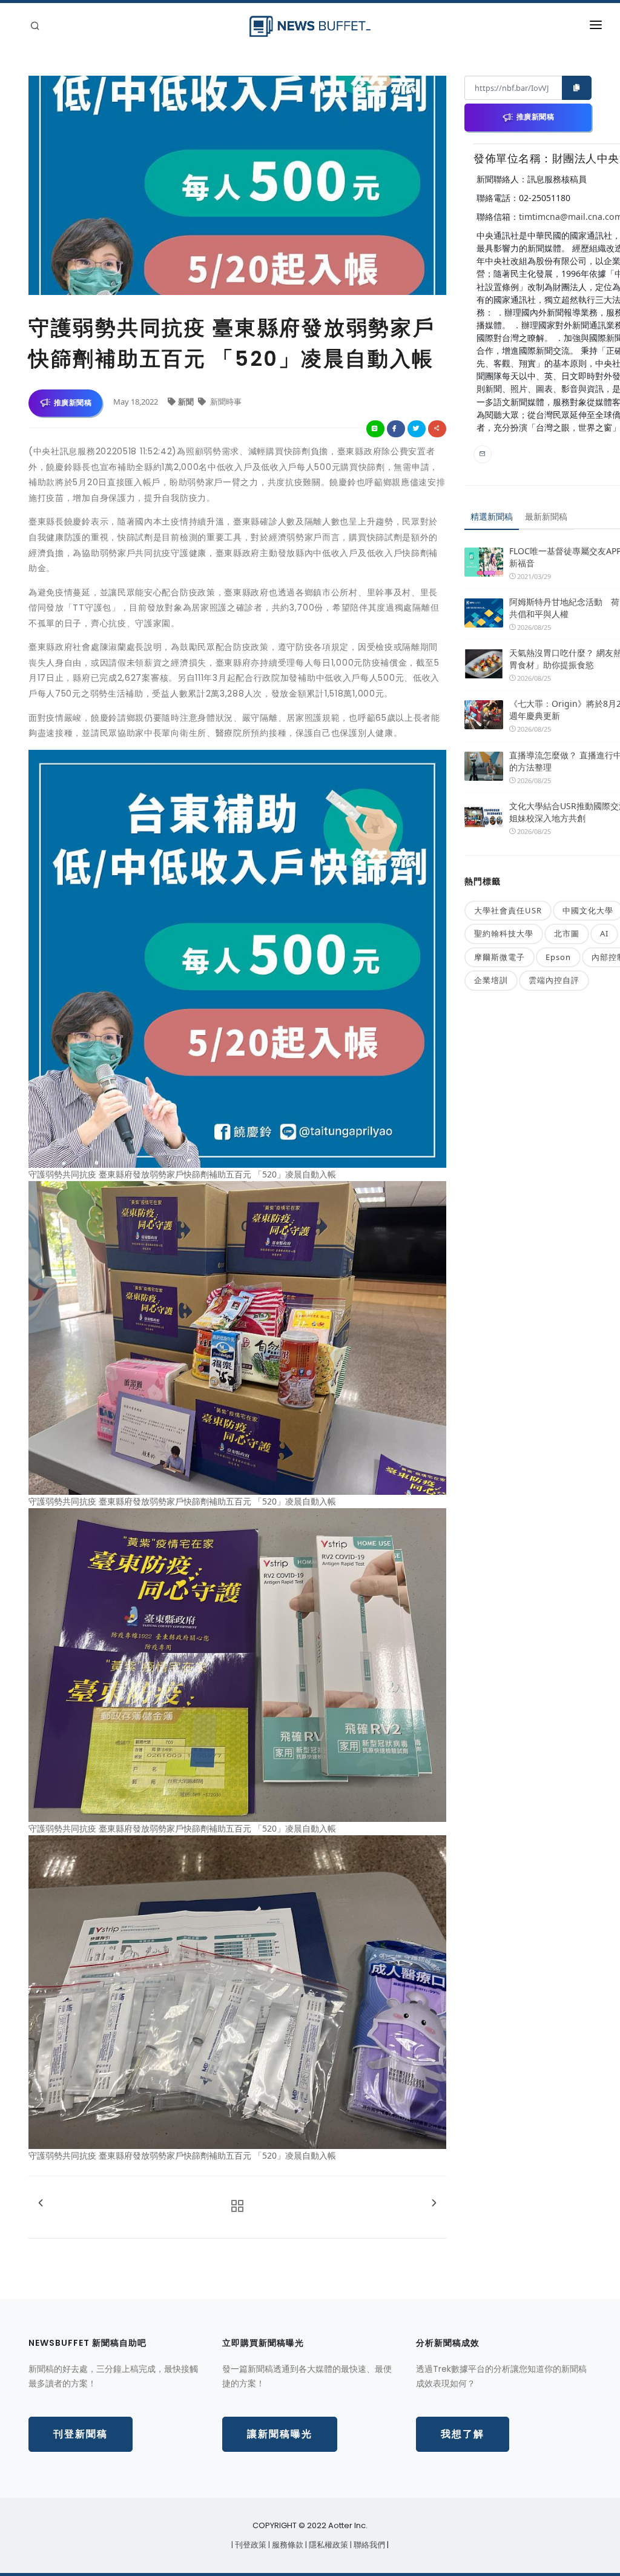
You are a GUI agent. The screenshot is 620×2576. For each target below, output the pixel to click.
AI (604, 933)
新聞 (187, 402)
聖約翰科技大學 (504, 933)
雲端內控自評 (554, 980)
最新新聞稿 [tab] (546, 516)
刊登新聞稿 (81, 2434)
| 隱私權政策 (328, 2545)
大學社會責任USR (508, 910)
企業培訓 (491, 980)
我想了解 (463, 2434)
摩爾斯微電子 (500, 957)
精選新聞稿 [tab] (492, 516)
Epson (558, 957)
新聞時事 (225, 402)
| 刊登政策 (250, 2545)
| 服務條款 (287, 2545)
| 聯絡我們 (368, 2545)
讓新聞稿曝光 (280, 2434)
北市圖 (567, 933)
